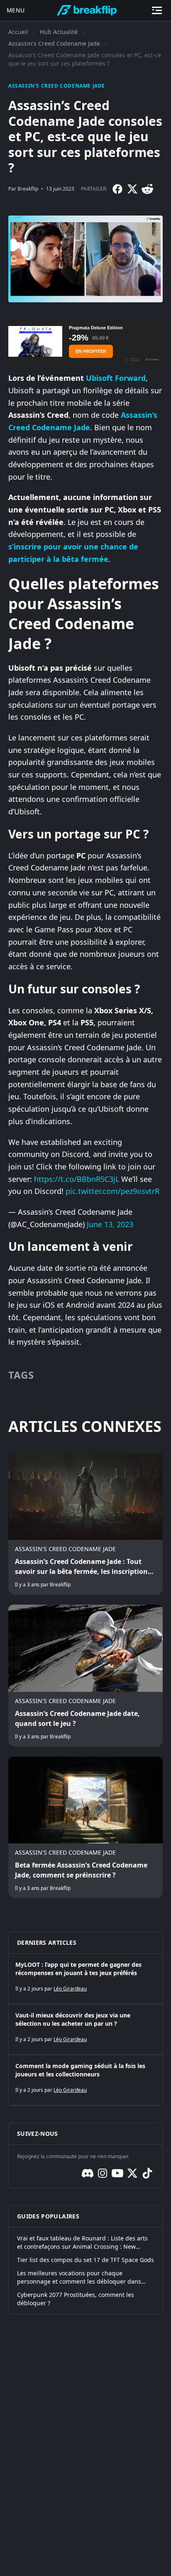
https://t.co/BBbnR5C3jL (77, 1179)
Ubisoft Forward (116, 378)
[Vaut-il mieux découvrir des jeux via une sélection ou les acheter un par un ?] (85, 2029)
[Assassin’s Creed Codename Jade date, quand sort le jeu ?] (85, 1675)
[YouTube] (117, 2173)
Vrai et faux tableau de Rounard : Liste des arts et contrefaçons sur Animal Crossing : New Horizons (82, 2243)
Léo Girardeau (70, 1989)
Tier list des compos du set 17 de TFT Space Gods (85, 2260)
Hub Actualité (59, 32)
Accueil (18, 32)
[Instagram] (103, 2173)
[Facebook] (117, 189)
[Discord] (88, 2173)
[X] (132, 189)
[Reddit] (147, 189)
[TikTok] (147, 2173)
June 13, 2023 (110, 1224)
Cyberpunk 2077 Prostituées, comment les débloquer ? (76, 2299)
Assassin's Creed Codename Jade (54, 43)
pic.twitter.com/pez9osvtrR (112, 1191)
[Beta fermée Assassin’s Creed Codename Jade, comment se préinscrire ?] (85, 1827)
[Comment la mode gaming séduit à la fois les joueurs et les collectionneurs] (85, 2080)
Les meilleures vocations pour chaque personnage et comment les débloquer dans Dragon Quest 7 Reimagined (79, 2277)
